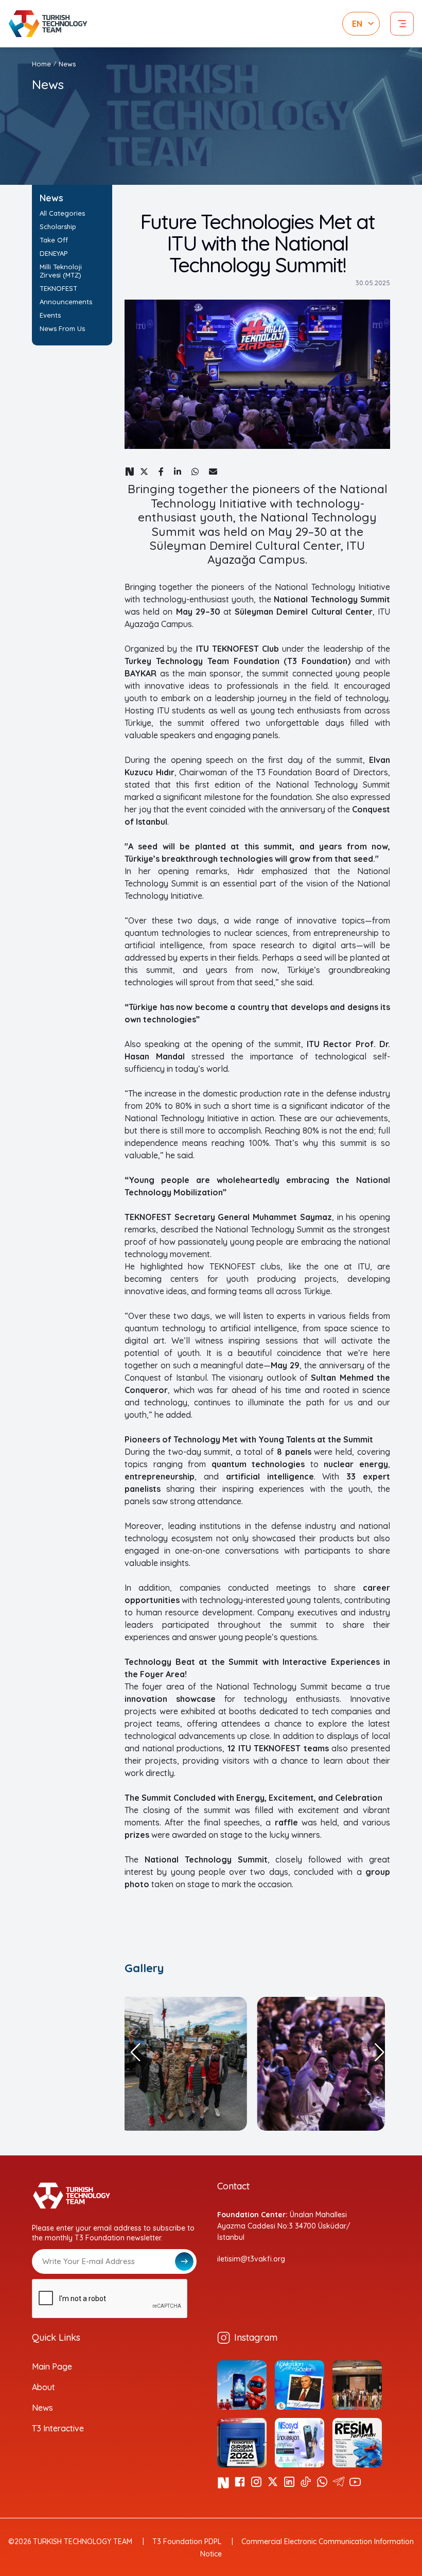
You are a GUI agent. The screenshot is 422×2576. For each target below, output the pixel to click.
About (43, 2387)
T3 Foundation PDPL (187, 2542)
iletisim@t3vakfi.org (251, 2259)
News (42, 2408)
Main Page (52, 2366)
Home (41, 64)
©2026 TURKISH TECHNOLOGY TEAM (70, 2542)
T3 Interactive (58, 2428)
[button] (135, 2052)
